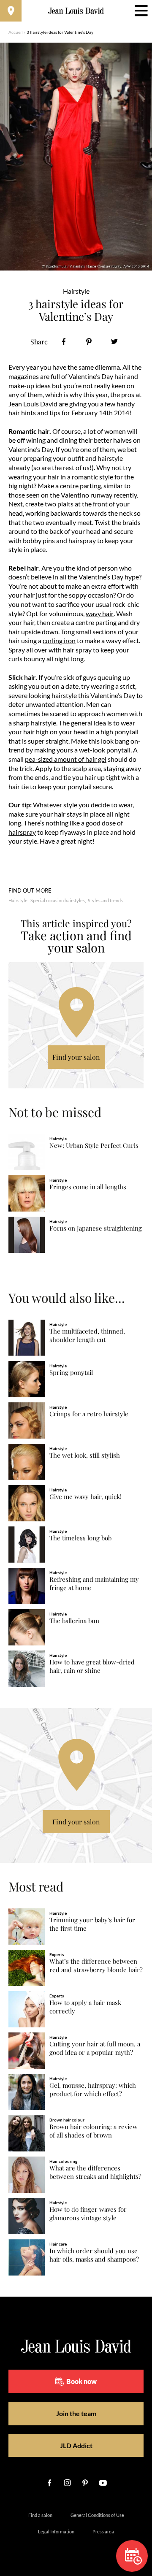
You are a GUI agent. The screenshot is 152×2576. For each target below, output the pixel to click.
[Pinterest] (89, 342)
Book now (81, 2381)
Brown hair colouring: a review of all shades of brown (94, 2131)
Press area (103, 2531)
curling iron (59, 640)
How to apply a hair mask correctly (85, 2007)
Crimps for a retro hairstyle (89, 1414)
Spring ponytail (71, 1373)
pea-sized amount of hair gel (66, 759)
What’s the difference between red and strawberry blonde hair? (96, 1966)
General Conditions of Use (97, 2515)
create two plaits (49, 504)
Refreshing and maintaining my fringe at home (94, 1584)
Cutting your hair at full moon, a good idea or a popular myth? (95, 2048)
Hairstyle (18, 900)
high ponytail (119, 732)
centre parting (80, 486)
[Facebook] (64, 342)
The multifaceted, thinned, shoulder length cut (87, 1335)
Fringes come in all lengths (88, 1187)
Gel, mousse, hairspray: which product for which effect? (93, 2090)
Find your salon (76, 1057)
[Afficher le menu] (141, 11)
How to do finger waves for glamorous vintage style (88, 2214)
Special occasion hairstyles (58, 900)
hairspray (22, 832)
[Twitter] (114, 342)
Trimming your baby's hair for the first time (92, 1924)
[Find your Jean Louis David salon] (11, 11)
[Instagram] (67, 2483)
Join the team (76, 2413)
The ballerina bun (74, 1621)
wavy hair (100, 613)
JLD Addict (76, 2445)
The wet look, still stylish (85, 1455)
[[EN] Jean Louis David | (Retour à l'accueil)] (76, 11)
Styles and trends (105, 900)
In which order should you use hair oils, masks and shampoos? (94, 2255)
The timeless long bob (80, 1538)
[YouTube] (103, 2483)
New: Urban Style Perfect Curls (94, 1146)
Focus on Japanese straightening (96, 1228)
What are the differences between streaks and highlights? (95, 2172)
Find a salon (40, 2515)
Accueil (16, 32)
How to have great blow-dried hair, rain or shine (92, 1666)
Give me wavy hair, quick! (85, 1497)
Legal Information (56, 2531)
